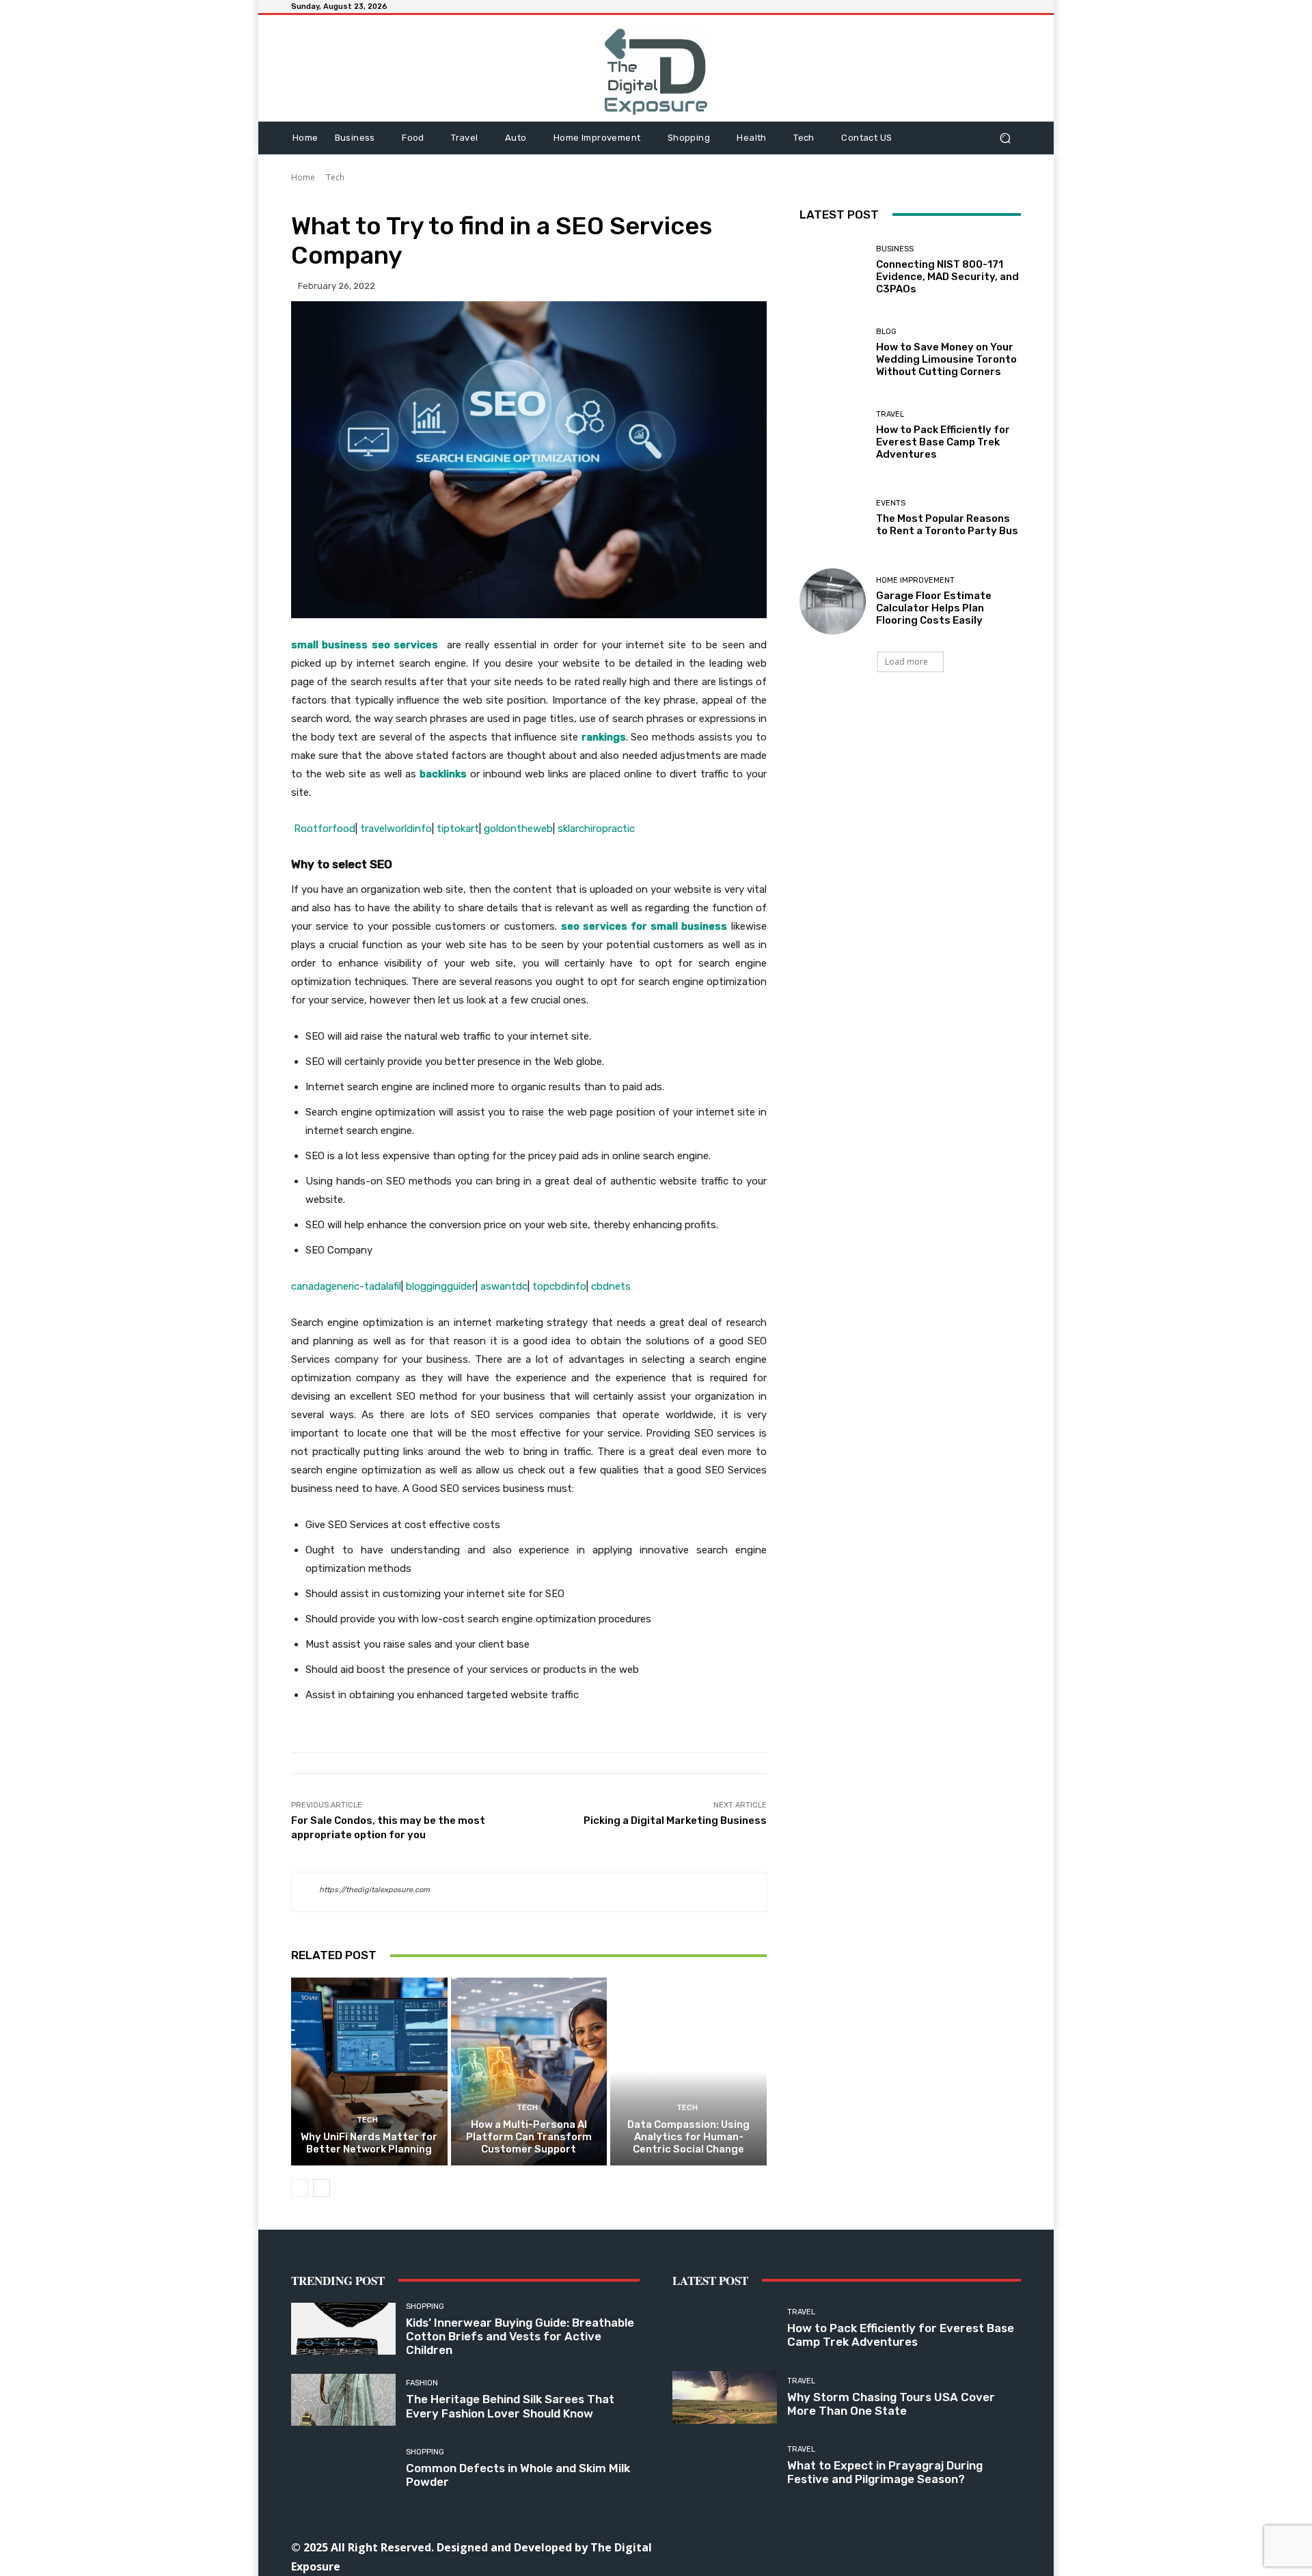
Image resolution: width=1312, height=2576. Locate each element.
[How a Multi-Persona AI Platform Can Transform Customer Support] (529, 2071)
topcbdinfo (559, 1286)
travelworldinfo (396, 829)
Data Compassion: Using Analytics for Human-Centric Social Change (688, 2137)
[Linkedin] (848, 2546)
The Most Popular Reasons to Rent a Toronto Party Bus (947, 525)
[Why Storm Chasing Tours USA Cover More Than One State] (725, 2397)
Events (891, 503)
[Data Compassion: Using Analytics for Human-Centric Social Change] (688, 2071)
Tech (335, 177)
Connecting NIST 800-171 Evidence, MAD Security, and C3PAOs (947, 277)
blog (886, 332)
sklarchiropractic (596, 829)
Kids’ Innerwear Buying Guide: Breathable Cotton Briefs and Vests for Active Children (520, 2337)
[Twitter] (909, 2546)
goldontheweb (518, 829)
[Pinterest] (878, 2546)
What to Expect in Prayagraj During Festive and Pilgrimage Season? (885, 2472)
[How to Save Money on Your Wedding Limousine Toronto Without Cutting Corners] (833, 353)
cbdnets (611, 1286)
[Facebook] (786, 2546)
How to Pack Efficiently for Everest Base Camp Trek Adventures (943, 442)
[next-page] (322, 2188)
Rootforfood (325, 829)
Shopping (425, 2307)
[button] (1005, 138)
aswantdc (504, 1286)
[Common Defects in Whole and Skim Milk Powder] (343, 2468)
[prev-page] (300, 2188)
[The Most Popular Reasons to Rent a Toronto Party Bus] (833, 518)
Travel (890, 414)
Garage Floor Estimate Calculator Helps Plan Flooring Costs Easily (934, 608)
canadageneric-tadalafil (346, 1286)
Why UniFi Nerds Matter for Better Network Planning (369, 2143)
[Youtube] (971, 2546)
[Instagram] (817, 2546)
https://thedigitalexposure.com (374, 1890)
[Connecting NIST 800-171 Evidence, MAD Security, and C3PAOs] (833, 270)
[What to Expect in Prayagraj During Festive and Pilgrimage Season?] (725, 2466)
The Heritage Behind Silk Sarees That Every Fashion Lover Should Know (510, 2406)
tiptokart (458, 829)
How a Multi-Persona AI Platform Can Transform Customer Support (529, 2137)
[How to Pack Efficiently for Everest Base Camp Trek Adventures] (833, 435)
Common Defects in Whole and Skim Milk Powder (518, 2475)
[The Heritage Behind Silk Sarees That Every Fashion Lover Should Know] (343, 2400)
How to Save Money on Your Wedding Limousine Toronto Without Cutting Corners (946, 359)
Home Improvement (915, 580)
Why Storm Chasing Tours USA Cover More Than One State (891, 2404)
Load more (906, 662)
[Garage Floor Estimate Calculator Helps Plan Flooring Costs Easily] (833, 601)
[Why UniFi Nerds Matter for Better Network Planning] (369, 2071)
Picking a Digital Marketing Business (675, 1820)
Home (303, 177)
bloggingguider (441, 1286)
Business (895, 249)
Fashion (422, 2383)
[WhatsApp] (940, 2546)
